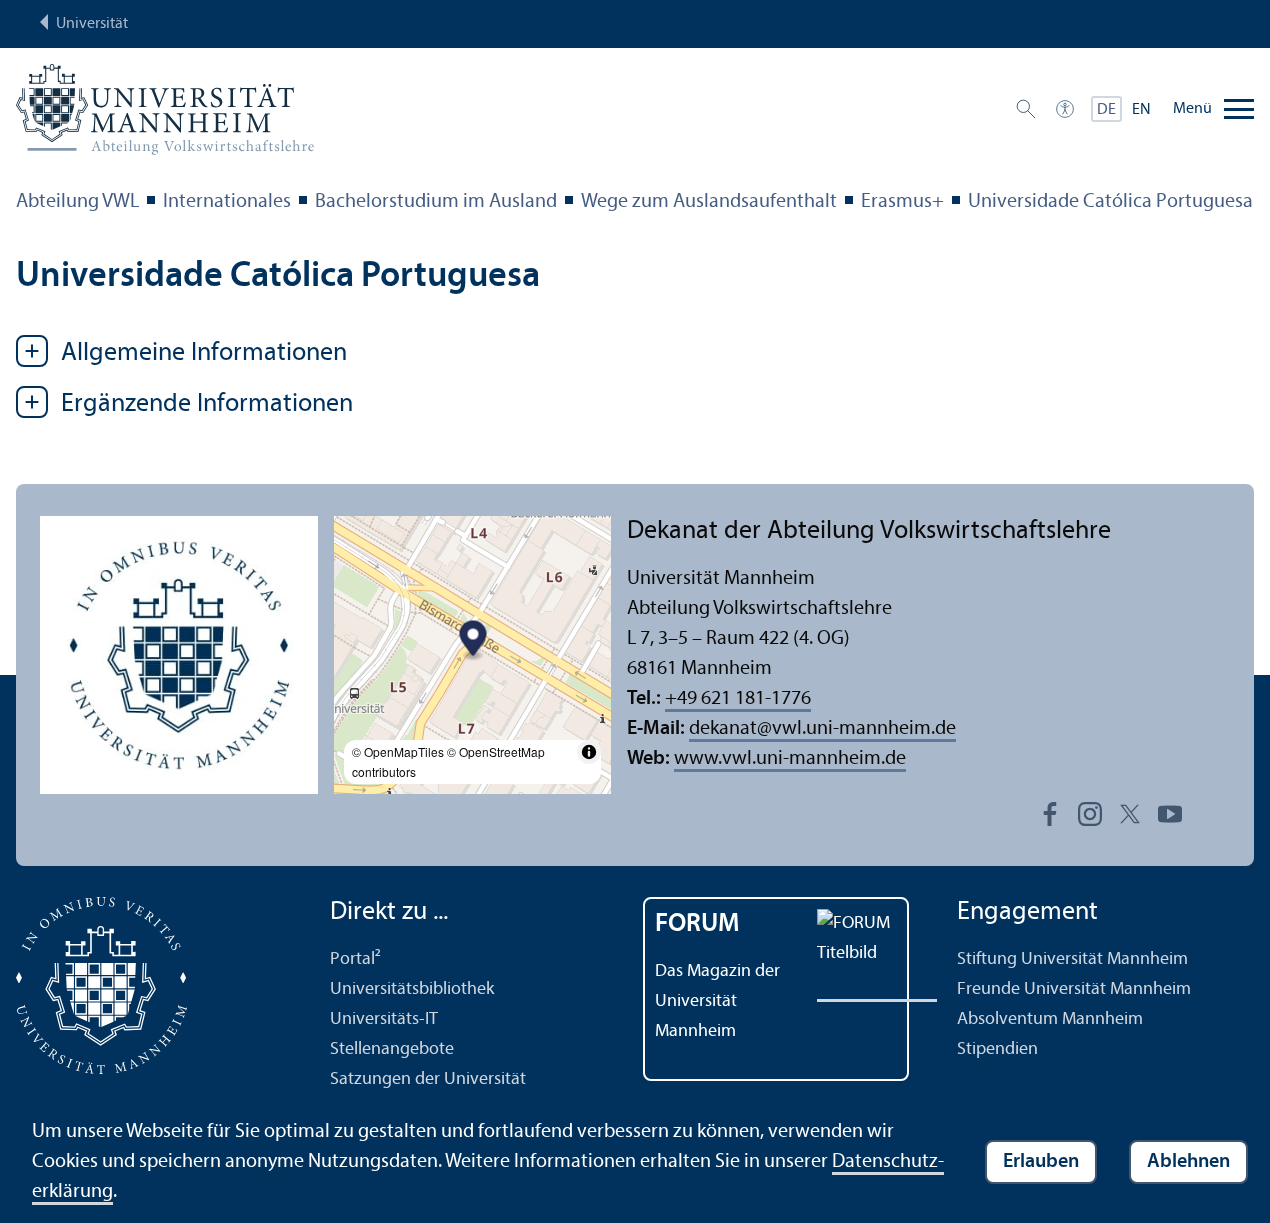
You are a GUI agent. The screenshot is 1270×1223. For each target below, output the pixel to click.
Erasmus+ (902, 202)
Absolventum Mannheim (1050, 1019)
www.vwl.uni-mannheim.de (790, 759)
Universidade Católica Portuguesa (1110, 202)
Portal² (355, 959)
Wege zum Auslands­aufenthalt (709, 202)
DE (1106, 110)
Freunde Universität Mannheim (1074, 989)
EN (1141, 110)
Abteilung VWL (77, 202)
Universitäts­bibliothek (412, 989)
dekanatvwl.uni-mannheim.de (822, 729)
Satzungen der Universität (428, 1079)
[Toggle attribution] (589, 752)
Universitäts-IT (384, 1019)
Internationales (227, 202)
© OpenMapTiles (398, 751)
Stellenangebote (392, 1049)
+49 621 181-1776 (738, 699)
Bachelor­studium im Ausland (436, 202)
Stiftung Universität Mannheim (1072, 959)
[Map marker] (472, 641)
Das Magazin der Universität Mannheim (717, 1001)
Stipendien (997, 1049)
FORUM (697, 924)
